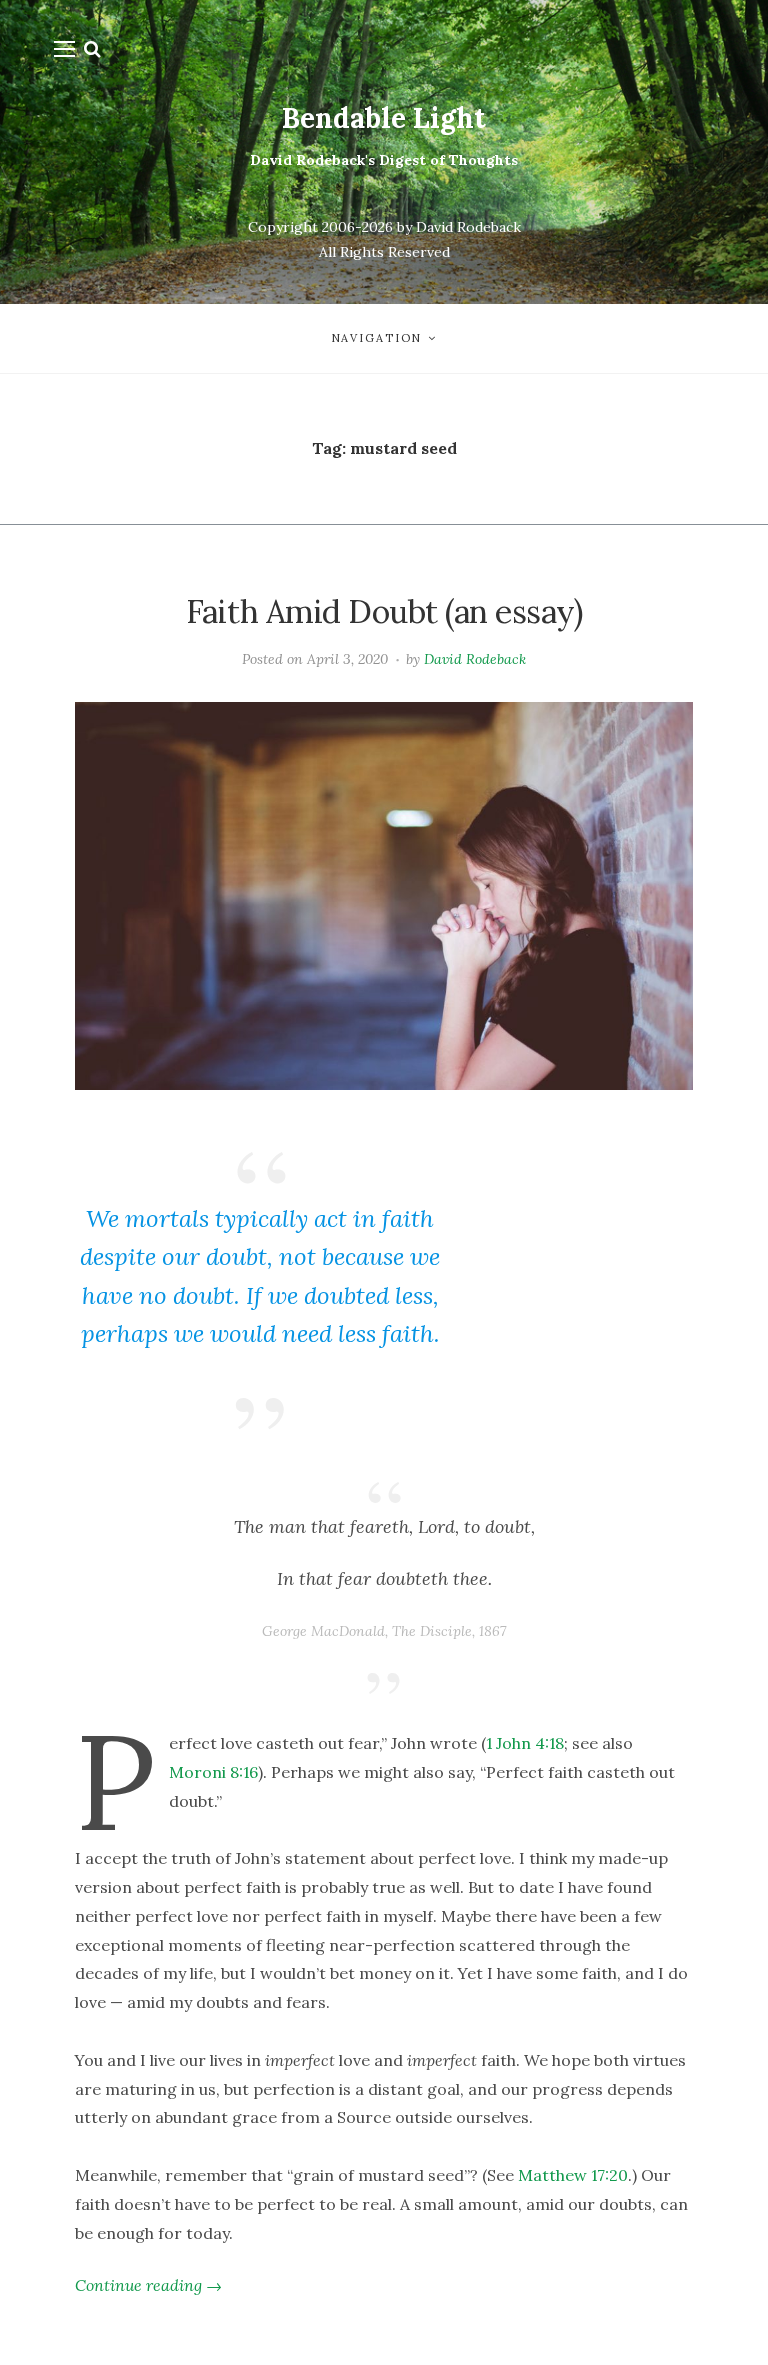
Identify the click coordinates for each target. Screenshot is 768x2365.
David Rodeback (475, 659)
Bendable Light (384, 118)
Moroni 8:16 (213, 1772)
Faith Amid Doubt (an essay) (384, 611)
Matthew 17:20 (573, 2175)
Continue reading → (148, 2285)
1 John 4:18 (525, 1743)
